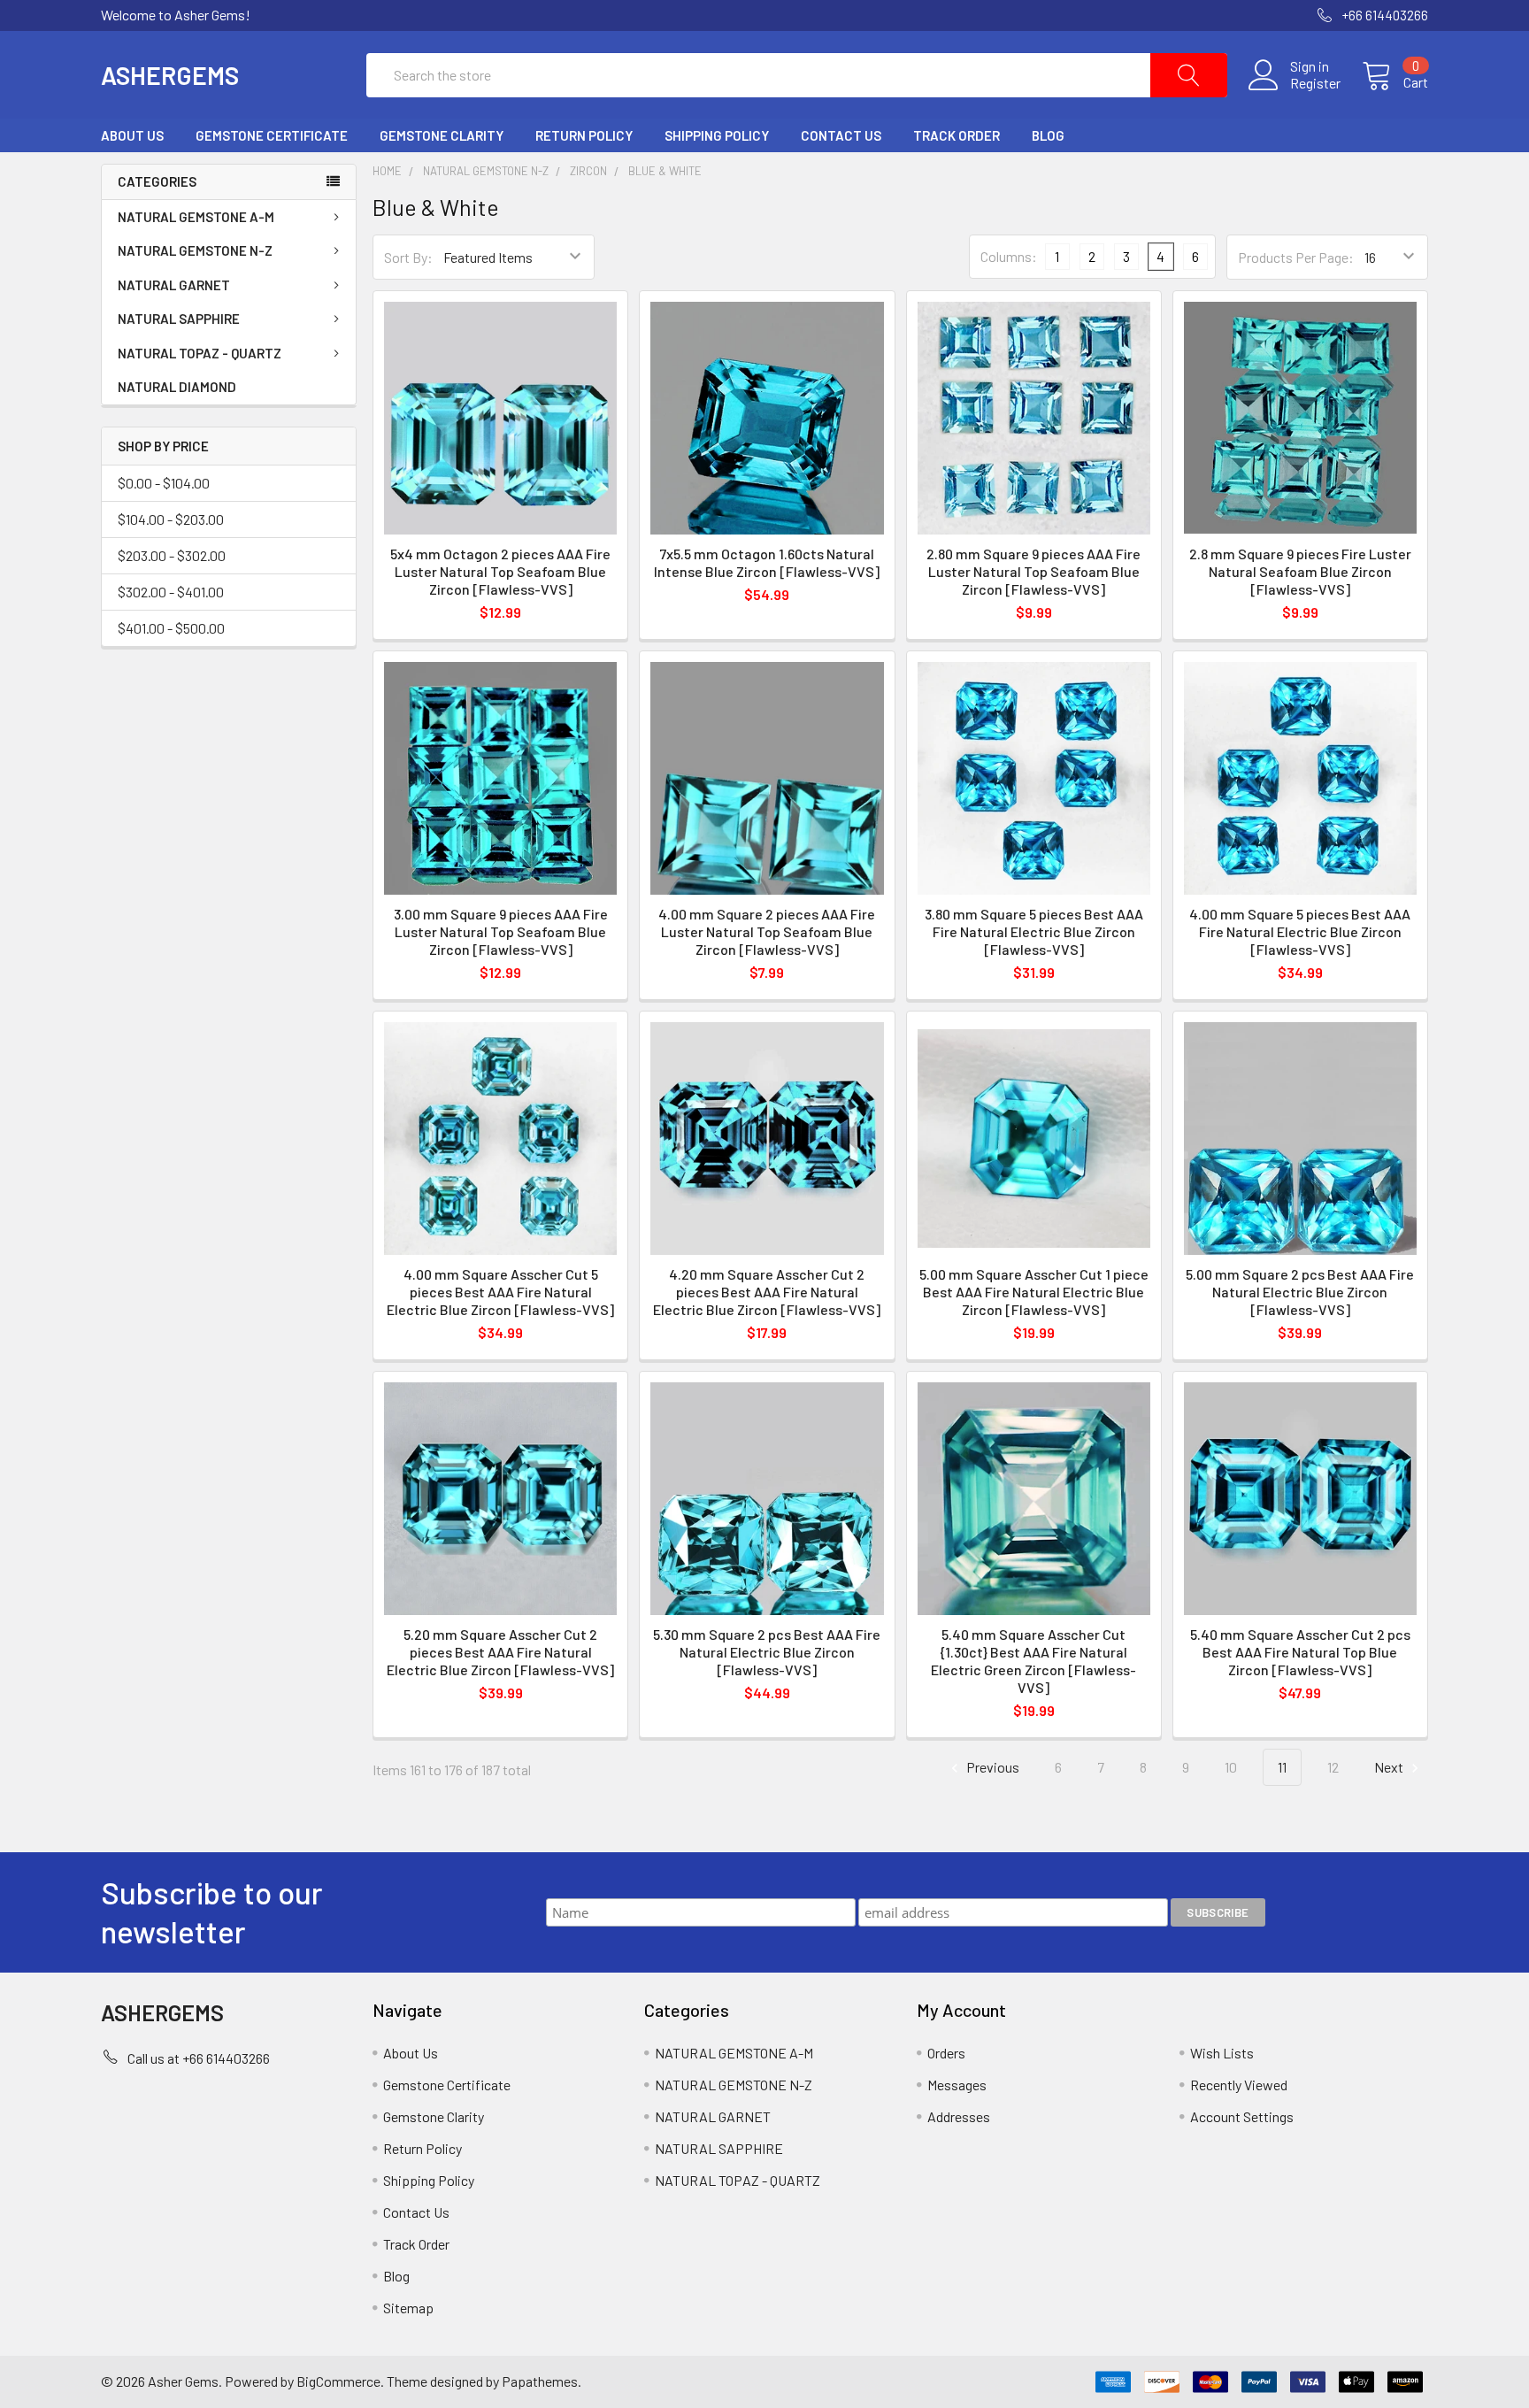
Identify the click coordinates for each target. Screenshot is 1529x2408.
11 (1282, 1767)
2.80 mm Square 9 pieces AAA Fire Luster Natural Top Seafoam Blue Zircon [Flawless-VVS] (1033, 571)
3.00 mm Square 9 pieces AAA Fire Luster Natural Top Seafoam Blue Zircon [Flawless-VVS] (501, 931)
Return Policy (584, 135)
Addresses (959, 2116)
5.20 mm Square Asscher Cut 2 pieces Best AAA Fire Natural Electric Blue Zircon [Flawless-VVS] (500, 1652)
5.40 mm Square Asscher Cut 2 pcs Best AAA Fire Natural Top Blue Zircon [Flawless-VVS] (1300, 1652)
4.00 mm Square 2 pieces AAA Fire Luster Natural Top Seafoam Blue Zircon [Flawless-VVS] (767, 931)
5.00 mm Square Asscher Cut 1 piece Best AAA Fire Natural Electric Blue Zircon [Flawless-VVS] (1034, 1292)
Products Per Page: (1296, 257)
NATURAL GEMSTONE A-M (196, 217)
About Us (132, 135)
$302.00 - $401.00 (171, 592)
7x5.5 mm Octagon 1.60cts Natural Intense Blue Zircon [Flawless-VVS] (767, 562)
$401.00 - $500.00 (171, 628)
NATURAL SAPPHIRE (179, 319)
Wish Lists (1222, 2053)
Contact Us (841, 135)
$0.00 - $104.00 (164, 483)
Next (1390, 1767)
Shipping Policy (717, 135)
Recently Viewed (1239, 2085)
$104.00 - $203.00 (171, 519)
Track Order (957, 135)
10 (1231, 1767)
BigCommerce (338, 2381)
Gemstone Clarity (442, 135)
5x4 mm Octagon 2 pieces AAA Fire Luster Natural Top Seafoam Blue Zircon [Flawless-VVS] (500, 571)
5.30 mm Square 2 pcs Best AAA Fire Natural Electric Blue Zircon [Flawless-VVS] (767, 1652)
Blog (1048, 135)
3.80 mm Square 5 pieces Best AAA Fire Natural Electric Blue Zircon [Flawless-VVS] (1034, 931)
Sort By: (408, 257)
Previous (991, 1767)
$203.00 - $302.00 (172, 555)
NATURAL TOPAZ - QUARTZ (200, 353)
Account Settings (1242, 2116)
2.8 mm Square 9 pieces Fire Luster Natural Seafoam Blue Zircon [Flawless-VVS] (1300, 571)
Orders (946, 2053)
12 (1333, 1767)
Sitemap (408, 2308)
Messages (957, 2085)
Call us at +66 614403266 (199, 2058)
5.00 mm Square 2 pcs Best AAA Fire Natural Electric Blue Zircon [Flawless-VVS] (1300, 1292)
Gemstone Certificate (272, 135)
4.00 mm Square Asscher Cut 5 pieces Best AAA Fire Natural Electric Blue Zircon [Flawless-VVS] (500, 1292)
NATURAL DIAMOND (177, 387)
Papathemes (540, 2381)
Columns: (1009, 256)
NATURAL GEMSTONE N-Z (195, 250)
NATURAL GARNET (174, 285)
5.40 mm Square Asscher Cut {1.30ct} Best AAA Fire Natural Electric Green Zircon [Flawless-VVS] (1033, 1661)
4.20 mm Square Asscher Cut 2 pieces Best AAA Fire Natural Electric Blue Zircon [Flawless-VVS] (767, 1292)
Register (1315, 83)
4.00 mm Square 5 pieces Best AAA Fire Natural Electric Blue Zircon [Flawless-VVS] (1300, 931)
